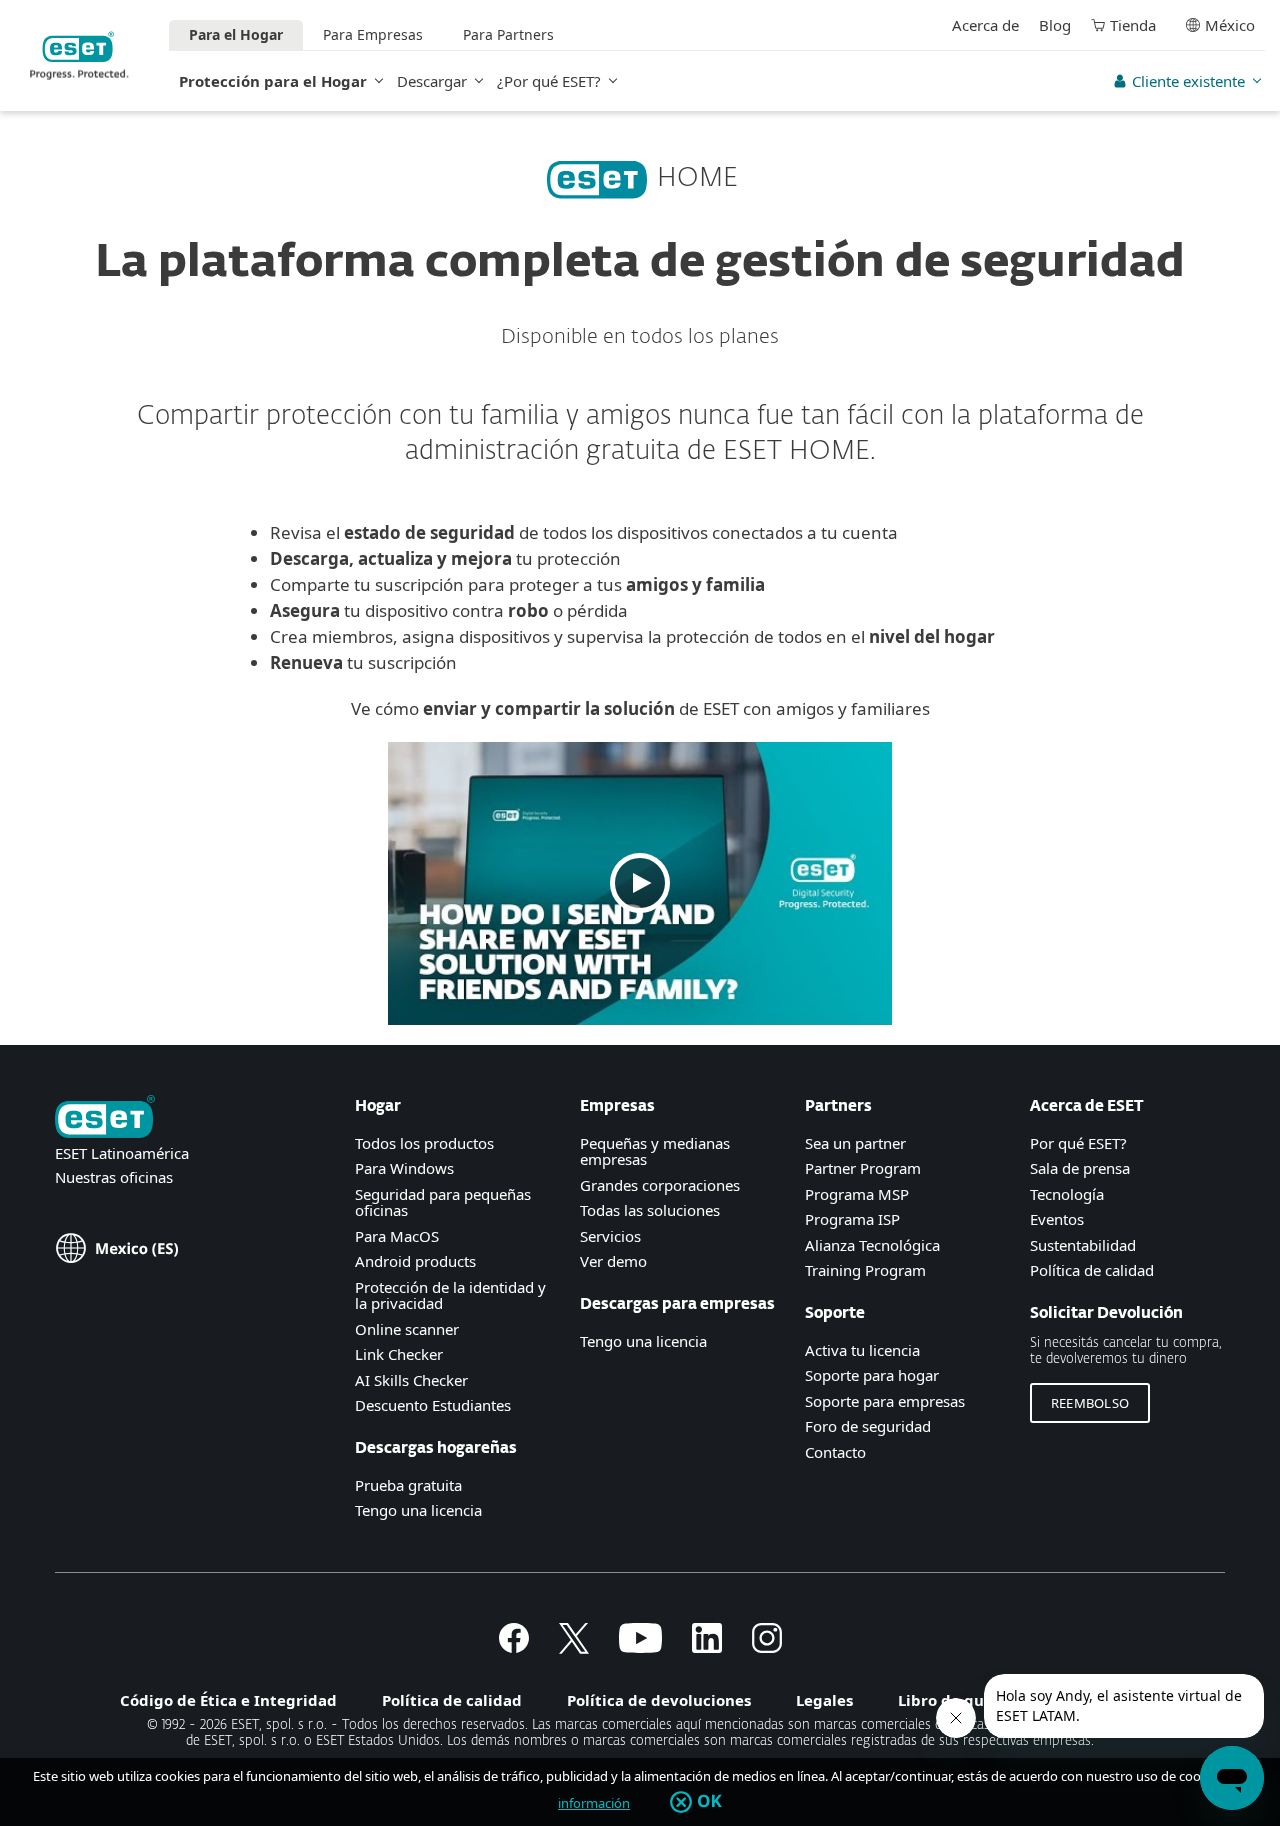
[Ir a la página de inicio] (105, 1118)
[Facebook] (514, 1647)
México (1230, 25)
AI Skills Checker (411, 1380)
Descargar (432, 81)
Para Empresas (373, 34)
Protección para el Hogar (273, 81)
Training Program (865, 1270)
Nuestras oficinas (114, 1177)
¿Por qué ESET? (549, 81)
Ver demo (613, 1261)
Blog (1055, 25)
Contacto (835, 1452)
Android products (415, 1261)
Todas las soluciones (650, 1210)
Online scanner (407, 1329)
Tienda (1133, 25)
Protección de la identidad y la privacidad (450, 1295)
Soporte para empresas (885, 1401)
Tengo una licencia (418, 1510)
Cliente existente (1188, 81)
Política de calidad (1092, 1270)
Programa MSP (857, 1194)
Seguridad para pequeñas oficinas (443, 1202)
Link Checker (399, 1354)
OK (709, 1802)
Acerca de (985, 25)
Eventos (1057, 1219)
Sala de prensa (1080, 1168)
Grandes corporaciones (660, 1185)
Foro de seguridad (868, 1426)
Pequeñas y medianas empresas (655, 1151)
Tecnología (1067, 1194)
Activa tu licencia (862, 1350)
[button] (639, 883)
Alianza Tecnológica (872, 1245)
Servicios (610, 1236)
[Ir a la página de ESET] (79, 55)
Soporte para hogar (872, 1375)
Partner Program (863, 1168)
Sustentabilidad (1083, 1245)
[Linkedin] (707, 1647)
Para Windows (404, 1168)
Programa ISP (852, 1219)
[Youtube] (640, 1647)
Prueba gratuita (408, 1485)
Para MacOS (397, 1236)
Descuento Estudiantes (433, 1405)
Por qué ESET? (1078, 1143)
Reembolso (1090, 1403)
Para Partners (508, 34)
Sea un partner (855, 1143)
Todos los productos (424, 1143)
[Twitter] (574, 1647)
